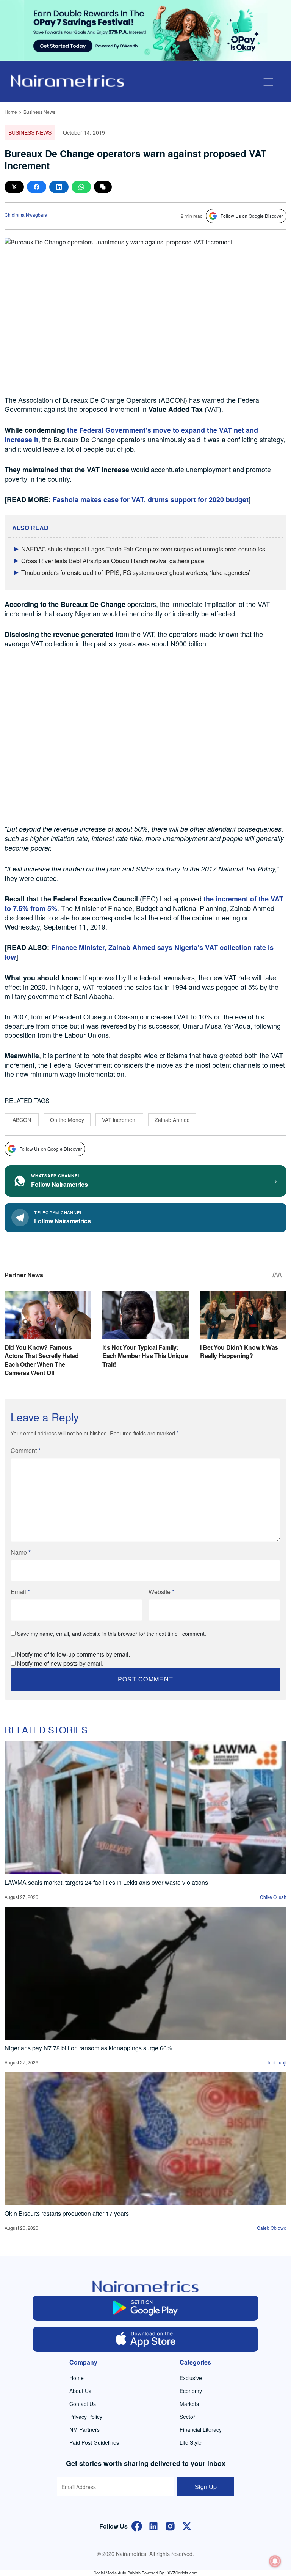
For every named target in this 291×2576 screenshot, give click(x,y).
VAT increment (119, 1120)
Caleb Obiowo (272, 2228)
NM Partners (84, 2429)
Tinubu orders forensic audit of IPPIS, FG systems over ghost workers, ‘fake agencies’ (136, 573)
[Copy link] (103, 187)
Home (11, 112)
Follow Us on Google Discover (252, 216)
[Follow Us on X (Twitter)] (187, 2526)
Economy (191, 2391)
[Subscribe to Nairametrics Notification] (275, 2561)
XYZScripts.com (182, 2573)
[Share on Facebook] (37, 187)
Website (161, 1592)
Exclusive (191, 2378)
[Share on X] (14, 187)
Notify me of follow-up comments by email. (74, 1654)
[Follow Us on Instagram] (170, 2526)
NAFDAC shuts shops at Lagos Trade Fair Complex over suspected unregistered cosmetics (143, 549)
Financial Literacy (201, 2429)
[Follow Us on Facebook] (137, 2526)
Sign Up (206, 2487)
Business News (39, 112)
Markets (189, 2404)
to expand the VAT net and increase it (131, 435)
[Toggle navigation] (268, 82)
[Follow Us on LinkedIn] (153, 2526)
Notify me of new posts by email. (60, 1663)
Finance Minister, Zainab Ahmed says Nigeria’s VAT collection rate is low (139, 952)
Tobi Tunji (277, 2062)
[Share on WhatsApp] (81, 187)
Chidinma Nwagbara (26, 215)
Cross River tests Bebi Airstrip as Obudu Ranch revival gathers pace (113, 561)
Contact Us (83, 2404)
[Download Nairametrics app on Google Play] (145, 2308)
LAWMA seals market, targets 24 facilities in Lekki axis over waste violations (106, 1882)
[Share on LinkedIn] (59, 187)
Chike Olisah (273, 1897)
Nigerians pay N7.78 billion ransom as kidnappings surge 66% (88, 2048)
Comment (26, 1450)
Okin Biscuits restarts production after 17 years (67, 2213)
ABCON (22, 1120)
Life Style (191, 2442)
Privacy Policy (86, 2417)
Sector (187, 2417)
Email (20, 1592)
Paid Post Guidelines (94, 2442)
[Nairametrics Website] (67, 80)
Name (21, 1552)
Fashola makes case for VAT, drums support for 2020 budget (151, 499)
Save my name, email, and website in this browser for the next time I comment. (112, 1634)
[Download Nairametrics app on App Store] (145, 2339)
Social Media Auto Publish (117, 2573)
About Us (80, 2391)
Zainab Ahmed (172, 1120)
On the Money (67, 1120)
